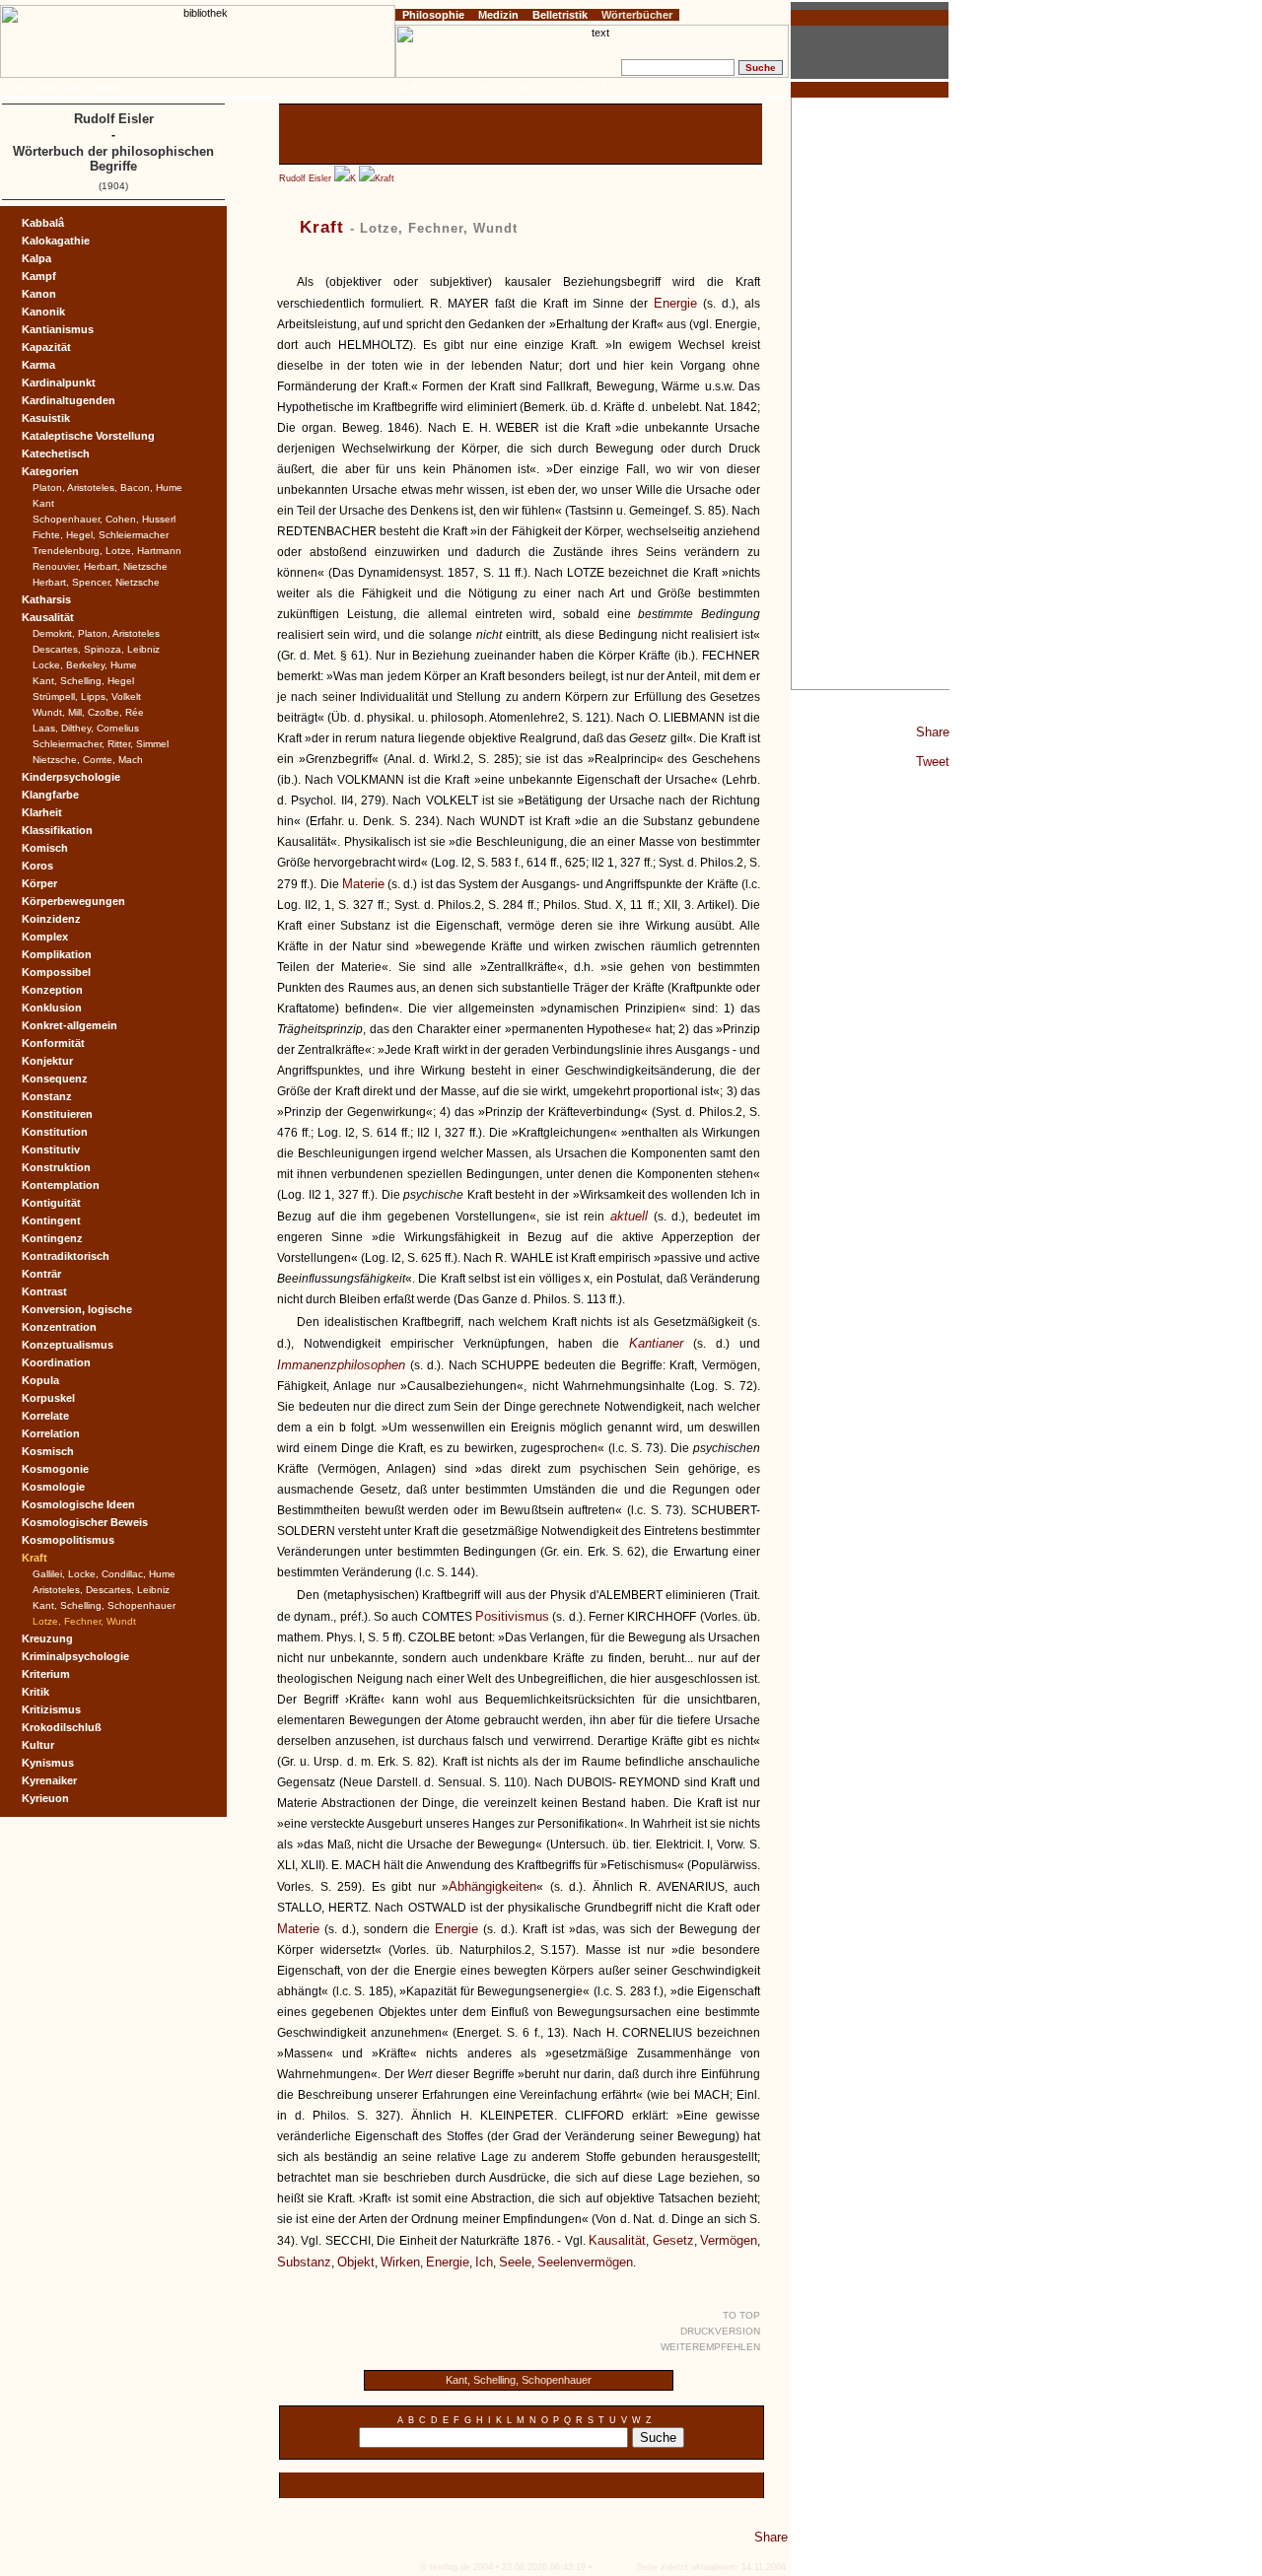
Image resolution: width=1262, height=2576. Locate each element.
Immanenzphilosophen (341, 1365)
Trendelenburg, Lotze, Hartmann (107, 551)
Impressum (58, 88)
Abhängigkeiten (492, 1886)
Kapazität (46, 347)
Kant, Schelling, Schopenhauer (519, 2380)
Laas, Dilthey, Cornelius (86, 728)
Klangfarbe (50, 795)
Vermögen (729, 2240)
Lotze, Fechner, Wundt (84, 1621)
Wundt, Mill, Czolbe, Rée (88, 712)
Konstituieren (57, 1114)
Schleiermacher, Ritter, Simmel (101, 744)
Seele (515, 2262)
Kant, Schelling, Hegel (83, 681)
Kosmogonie (55, 1469)
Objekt (356, 2262)
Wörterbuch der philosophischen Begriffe (113, 159)
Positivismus (512, 1616)
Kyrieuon (45, 1798)
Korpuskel (48, 1398)
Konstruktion (56, 1167)
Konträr (41, 1274)
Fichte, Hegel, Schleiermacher (101, 535)
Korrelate (45, 1416)
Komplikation (57, 954)
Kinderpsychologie (71, 777)
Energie (675, 303)
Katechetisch (56, 453)
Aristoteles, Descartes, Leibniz (101, 1590)
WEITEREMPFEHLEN (710, 2347)
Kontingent (51, 1220)
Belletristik (560, 15)
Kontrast (44, 1291)
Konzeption (52, 990)
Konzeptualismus (68, 1345)
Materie (363, 884)
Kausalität (617, 2240)
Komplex (45, 937)
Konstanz (47, 1096)
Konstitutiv (51, 1149)
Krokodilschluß (62, 1727)
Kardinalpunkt (59, 383)
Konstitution (55, 1132)
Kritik (35, 1692)
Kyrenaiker (49, 1780)
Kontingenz (52, 1238)
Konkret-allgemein (70, 1025)
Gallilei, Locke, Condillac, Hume (104, 1574)
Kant (43, 503)
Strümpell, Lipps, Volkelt (87, 696)
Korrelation (51, 1433)
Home (17, 88)
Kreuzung (47, 1638)
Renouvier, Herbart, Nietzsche (100, 566)
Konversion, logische (77, 1309)
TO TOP (741, 2315)
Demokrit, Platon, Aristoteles (96, 633)
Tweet (933, 762)
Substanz (304, 2262)
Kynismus (48, 1763)
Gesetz (673, 2240)
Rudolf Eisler (305, 178)
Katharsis (46, 599)
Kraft (385, 178)
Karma (38, 365)
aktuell (629, 1216)
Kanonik (43, 312)
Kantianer (656, 1343)
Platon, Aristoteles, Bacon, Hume (107, 487)
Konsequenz (55, 1079)
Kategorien (50, 471)
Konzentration (59, 1327)
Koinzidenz (51, 919)
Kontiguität (51, 1203)
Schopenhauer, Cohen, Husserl (104, 519)
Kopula (40, 1380)
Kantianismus (58, 329)
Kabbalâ (43, 223)
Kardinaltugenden (69, 400)
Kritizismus (51, 1709)
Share (933, 732)
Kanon (39, 294)
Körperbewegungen (73, 901)
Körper (39, 883)
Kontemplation (61, 1185)
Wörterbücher (637, 15)
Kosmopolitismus (68, 1540)
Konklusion (52, 1008)
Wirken (400, 2262)
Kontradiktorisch (66, 1256)
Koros (37, 866)
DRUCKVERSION (720, 2331)
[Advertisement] (871, 393)
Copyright (105, 88)
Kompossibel (56, 972)
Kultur (38, 1745)
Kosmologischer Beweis (85, 1522)
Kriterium (46, 1674)
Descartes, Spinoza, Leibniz (96, 649)
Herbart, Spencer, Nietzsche (96, 582)
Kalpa (36, 258)
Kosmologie (53, 1487)
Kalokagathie (56, 241)
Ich (484, 2262)
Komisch (45, 848)
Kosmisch (48, 1451)
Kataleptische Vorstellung (88, 436)
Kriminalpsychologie (75, 1656)
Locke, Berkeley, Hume (85, 665)
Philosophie (433, 15)
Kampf (39, 276)
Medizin (498, 15)
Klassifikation (57, 830)
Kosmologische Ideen (78, 1504)
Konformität (53, 1043)
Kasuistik (46, 418)
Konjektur (47, 1061)
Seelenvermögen (585, 2262)
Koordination (56, 1362)
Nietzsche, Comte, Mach (88, 760)
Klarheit (42, 812)
